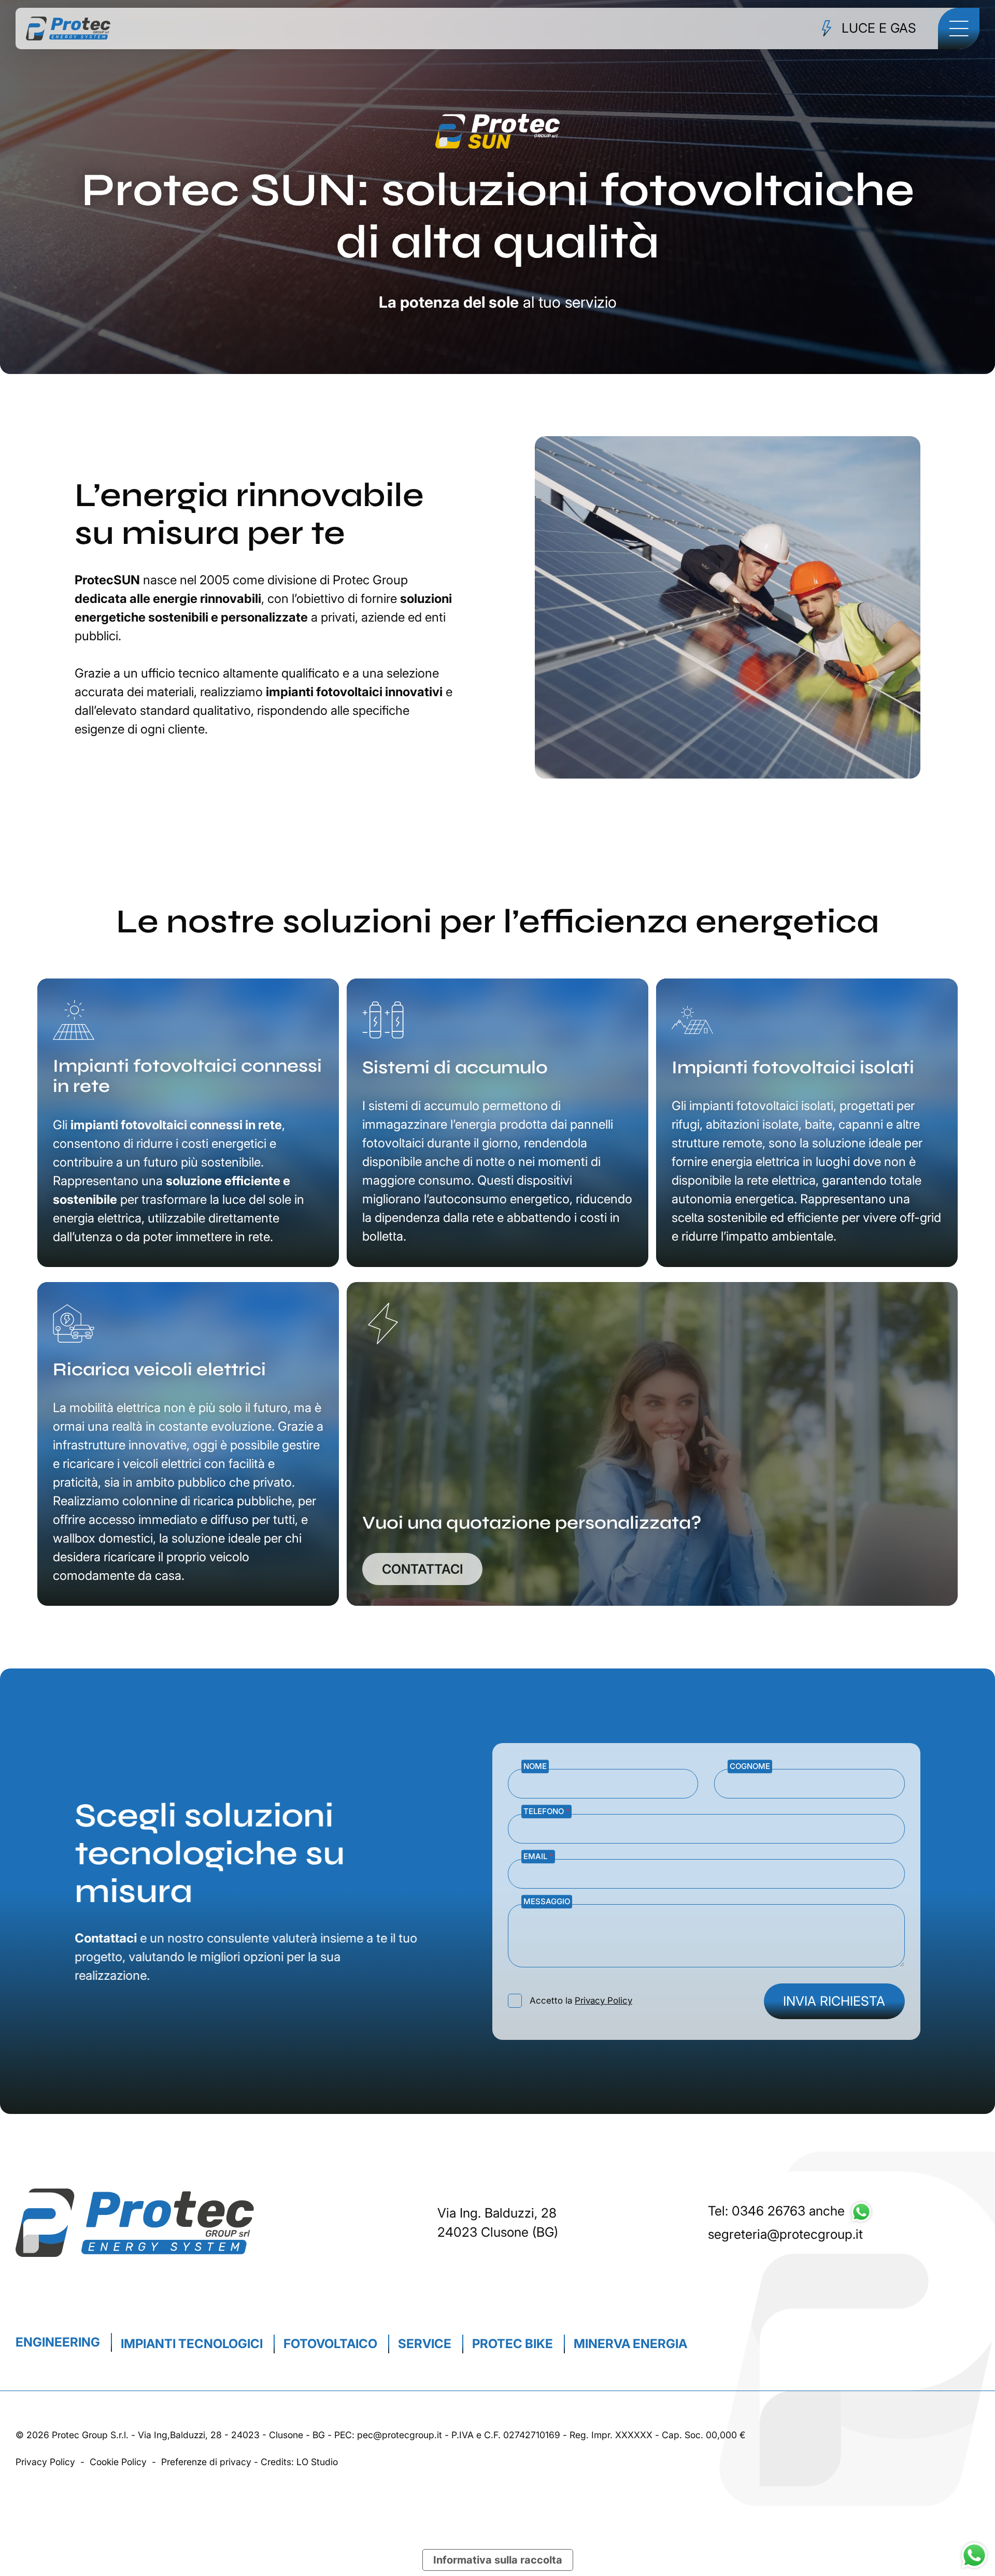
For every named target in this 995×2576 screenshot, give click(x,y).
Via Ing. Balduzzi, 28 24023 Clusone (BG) (498, 2223)
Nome (535, 1766)
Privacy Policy (603, 2001)
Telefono (546, 1811)
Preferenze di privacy (206, 2462)
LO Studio (317, 2462)
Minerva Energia (630, 2344)
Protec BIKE (513, 2344)
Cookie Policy (118, 2462)
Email (538, 1856)
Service (425, 2344)
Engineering (58, 2342)
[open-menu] (959, 28)
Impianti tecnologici (192, 2344)
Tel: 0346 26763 (757, 2211)
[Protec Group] (68, 29)
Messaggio (547, 1901)
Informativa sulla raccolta (498, 2560)
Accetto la (581, 2001)
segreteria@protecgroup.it (785, 2234)
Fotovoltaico (330, 2344)
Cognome (750, 1766)
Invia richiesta (835, 2001)
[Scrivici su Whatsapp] (861, 2211)
